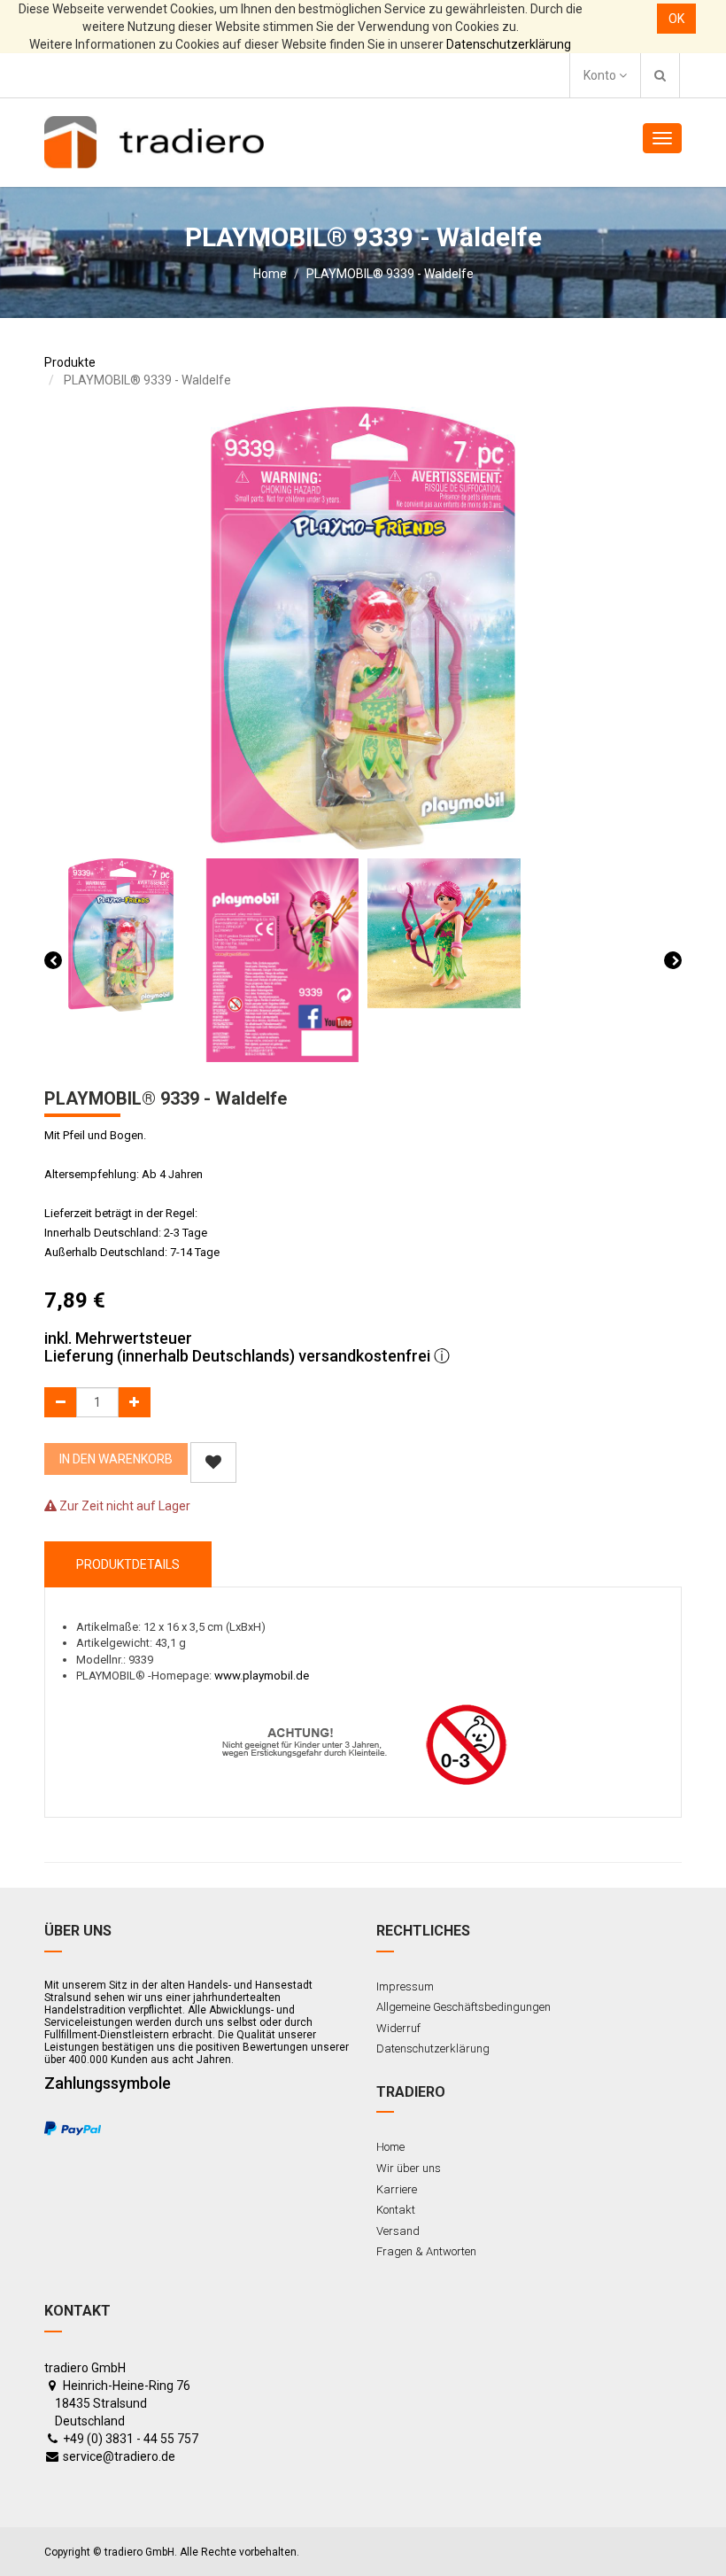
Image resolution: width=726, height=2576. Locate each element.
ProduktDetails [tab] (128, 1564)
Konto (601, 75)
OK (676, 19)
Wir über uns (409, 2168)
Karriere (397, 2189)
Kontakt (396, 2210)
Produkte (70, 362)
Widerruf (398, 2028)
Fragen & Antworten (426, 2251)
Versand (398, 2231)
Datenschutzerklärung (509, 44)
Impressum (405, 1986)
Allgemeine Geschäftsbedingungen (463, 2007)
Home (270, 274)
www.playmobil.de (262, 1676)
